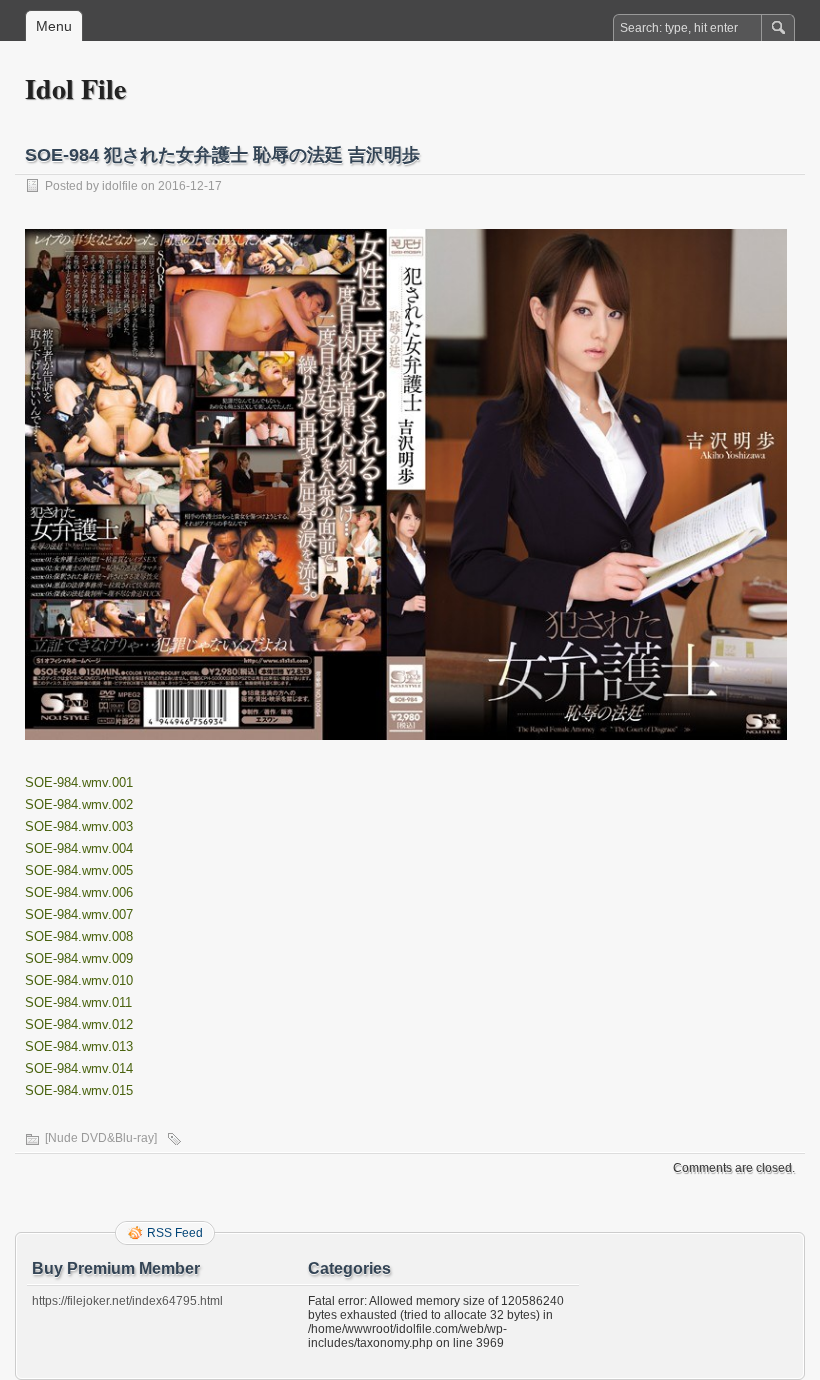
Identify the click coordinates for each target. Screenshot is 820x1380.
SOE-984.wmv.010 (79, 980)
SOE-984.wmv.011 (78, 1002)
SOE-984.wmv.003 (79, 826)
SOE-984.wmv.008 (79, 936)
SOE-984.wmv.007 (79, 914)
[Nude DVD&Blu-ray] (101, 1138)
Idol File (75, 88)
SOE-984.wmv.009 (79, 958)
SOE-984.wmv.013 (79, 1046)
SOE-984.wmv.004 (79, 848)
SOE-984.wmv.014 (79, 1068)
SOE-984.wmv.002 (79, 804)
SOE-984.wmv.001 (79, 782)
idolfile (120, 186)
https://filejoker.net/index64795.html (127, 1301)
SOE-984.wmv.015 (79, 1090)
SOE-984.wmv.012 (79, 1024)
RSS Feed (175, 1233)
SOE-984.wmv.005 (79, 870)
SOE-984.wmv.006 (79, 892)
